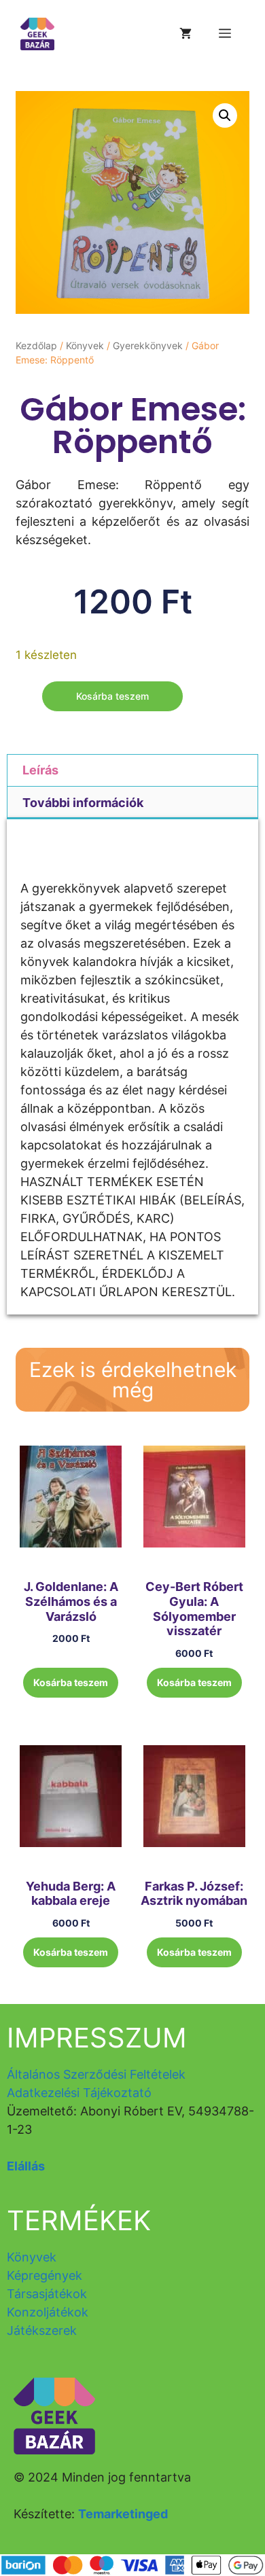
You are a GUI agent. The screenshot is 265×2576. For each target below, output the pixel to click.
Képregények (45, 2275)
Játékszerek (42, 2330)
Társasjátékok (47, 2294)
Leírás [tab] (40, 770)
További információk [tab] (83, 803)
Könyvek (85, 345)
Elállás (26, 2166)
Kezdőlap (36, 345)
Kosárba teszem (112, 696)
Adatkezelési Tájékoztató (79, 2093)
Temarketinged (123, 2514)
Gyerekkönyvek (148, 345)
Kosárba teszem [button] (71, 1682)
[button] (225, 115)
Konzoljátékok (48, 2312)
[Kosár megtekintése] (185, 34)
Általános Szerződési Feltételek (96, 2074)
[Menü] (225, 34)
